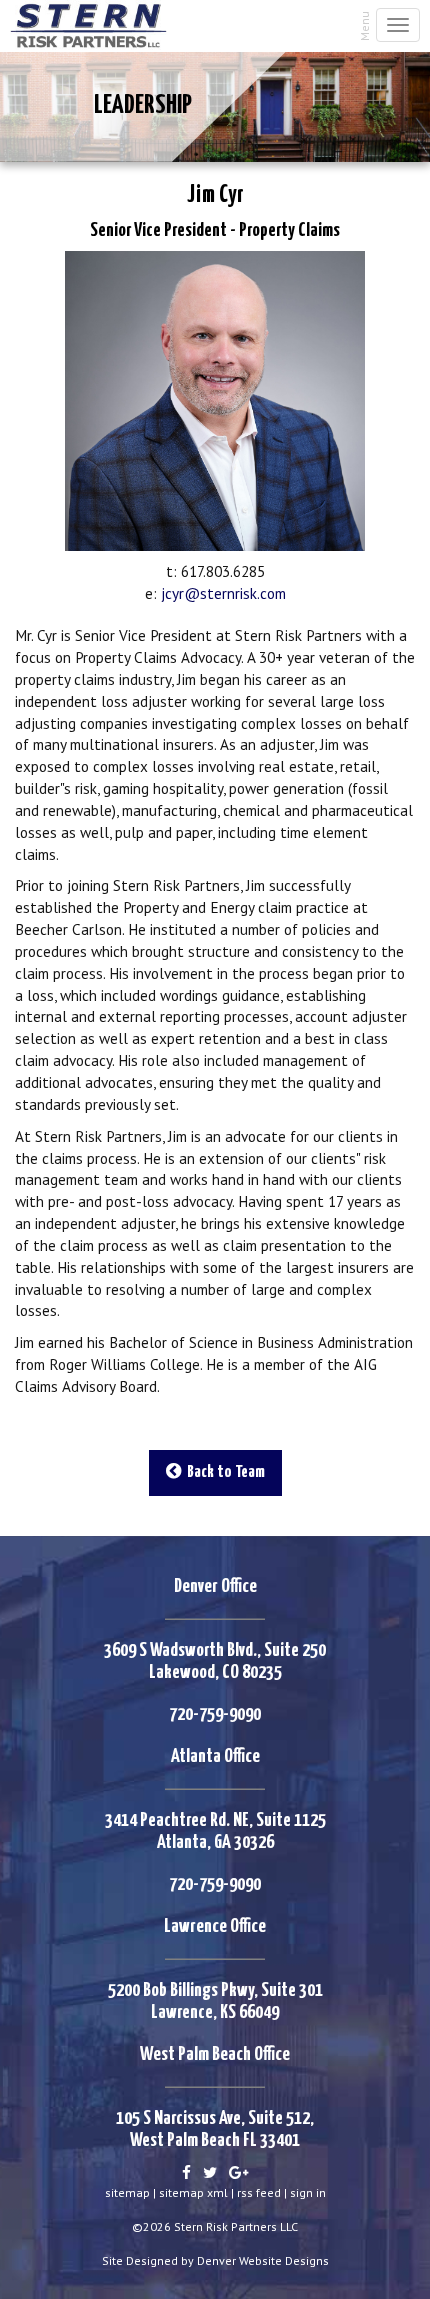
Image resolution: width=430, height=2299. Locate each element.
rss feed (259, 2192)
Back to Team (223, 1472)
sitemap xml (193, 2192)
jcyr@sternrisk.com (223, 593)
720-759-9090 (215, 1714)
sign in (308, 2192)
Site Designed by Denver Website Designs (215, 2260)
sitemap (127, 2192)
